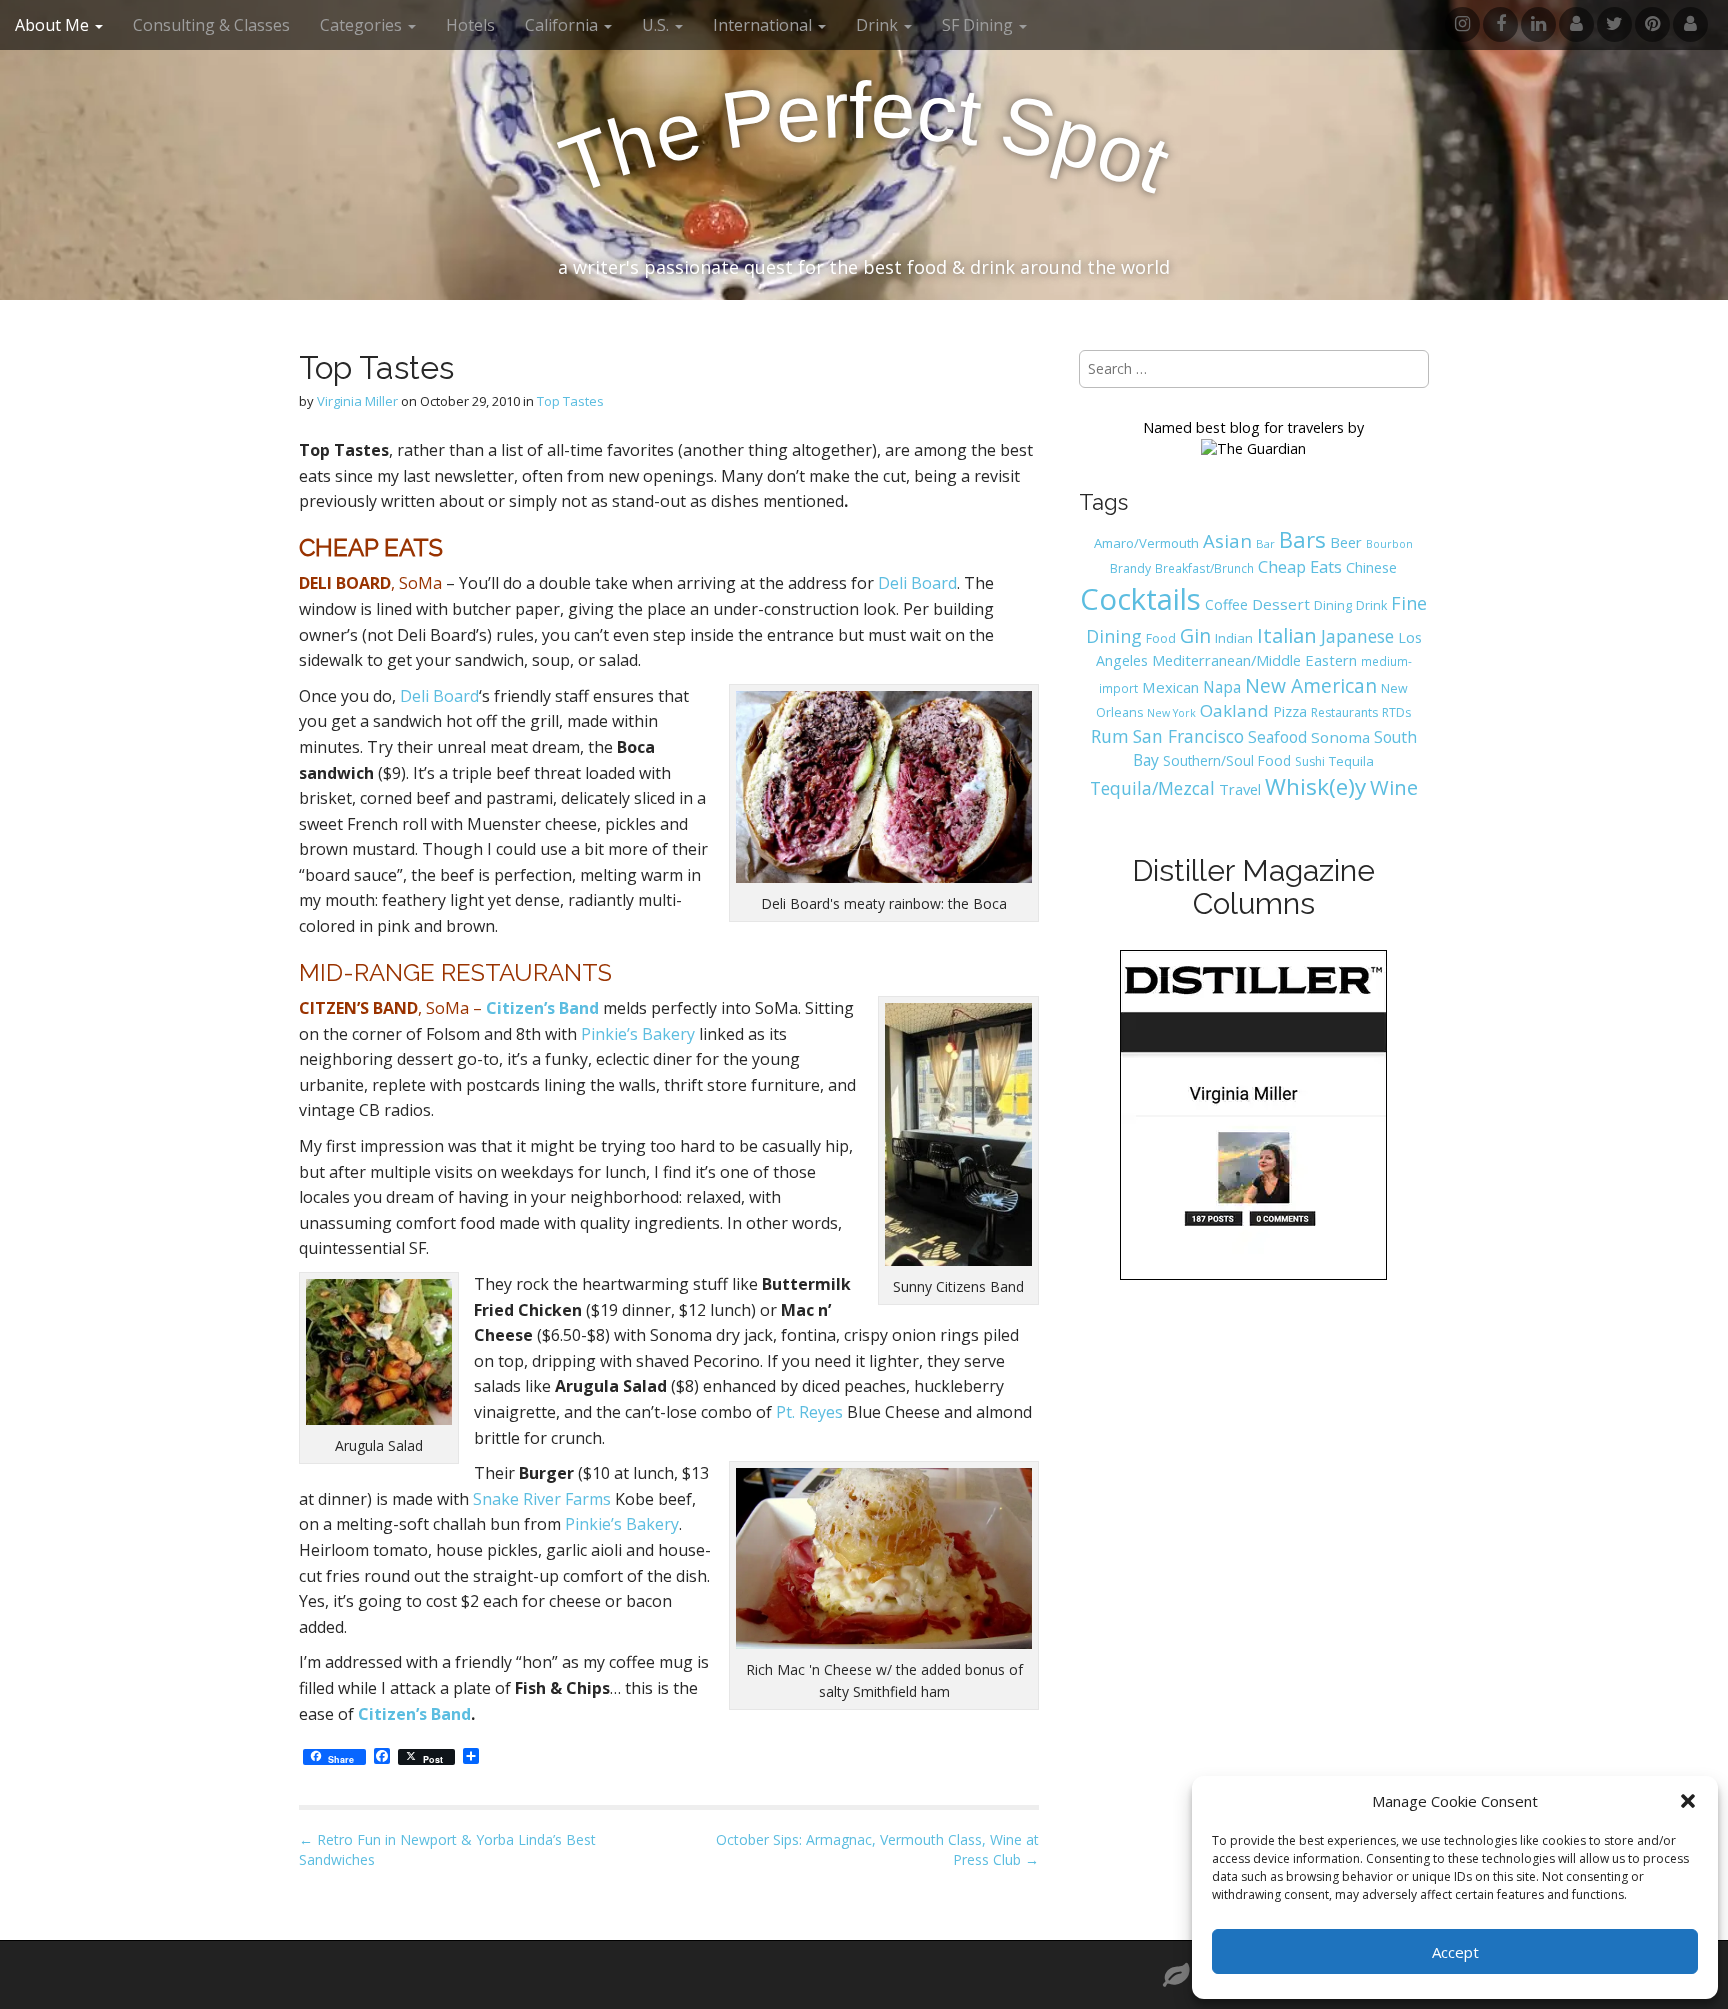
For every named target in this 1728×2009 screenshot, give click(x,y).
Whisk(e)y (1315, 786)
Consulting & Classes (211, 25)
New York (1171, 713)
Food (1161, 638)
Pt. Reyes (809, 1412)
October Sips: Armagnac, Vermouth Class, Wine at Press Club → (877, 1849)
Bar (1265, 543)
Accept (1455, 1952)
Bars (1302, 539)
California (563, 25)
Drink (1371, 605)
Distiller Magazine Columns (1253, 887)
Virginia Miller (357, 401)
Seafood (1277, 737)
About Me (54, 25)
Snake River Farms (542, 1499)
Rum (1110, 736)
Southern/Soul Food (1227, 760)
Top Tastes (570, 401)
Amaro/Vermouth (1146, 543)
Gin (1195, 635)
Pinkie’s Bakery (638, 1034)
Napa (1222, 687)
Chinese (1371, 567)
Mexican (1170, 687)
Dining (1333, 605)
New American (1311, 685)
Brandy (1130, 568)
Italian (1287, 635)
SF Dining (979, 25)
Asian (1227, 540)
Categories (363, 25)
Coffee (1226, 604)
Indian (1234, 638)
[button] (1688, 1801)
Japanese (1357, 636)
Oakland (1234, 710)
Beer (1346, 542)
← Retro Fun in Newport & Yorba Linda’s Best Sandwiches (447, 1849)
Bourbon (1389, 544)
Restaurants (1344, 712)
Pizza (1290, 711)
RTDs (1396, 712)
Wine (1394, 787)
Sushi (1310, 761)
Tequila (1351, 761)
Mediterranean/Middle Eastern (1254, 660)
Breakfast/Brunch (1204, 568)
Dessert (1281, 604)
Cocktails (1140, 599)
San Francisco (1188, 736)
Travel (1240, 789)
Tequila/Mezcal (1152, 788)
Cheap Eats (1300, 567)
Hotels (470, 25)
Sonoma (1340, 737)
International (764, 25)
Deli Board (917, 583)
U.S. (657, 25)
